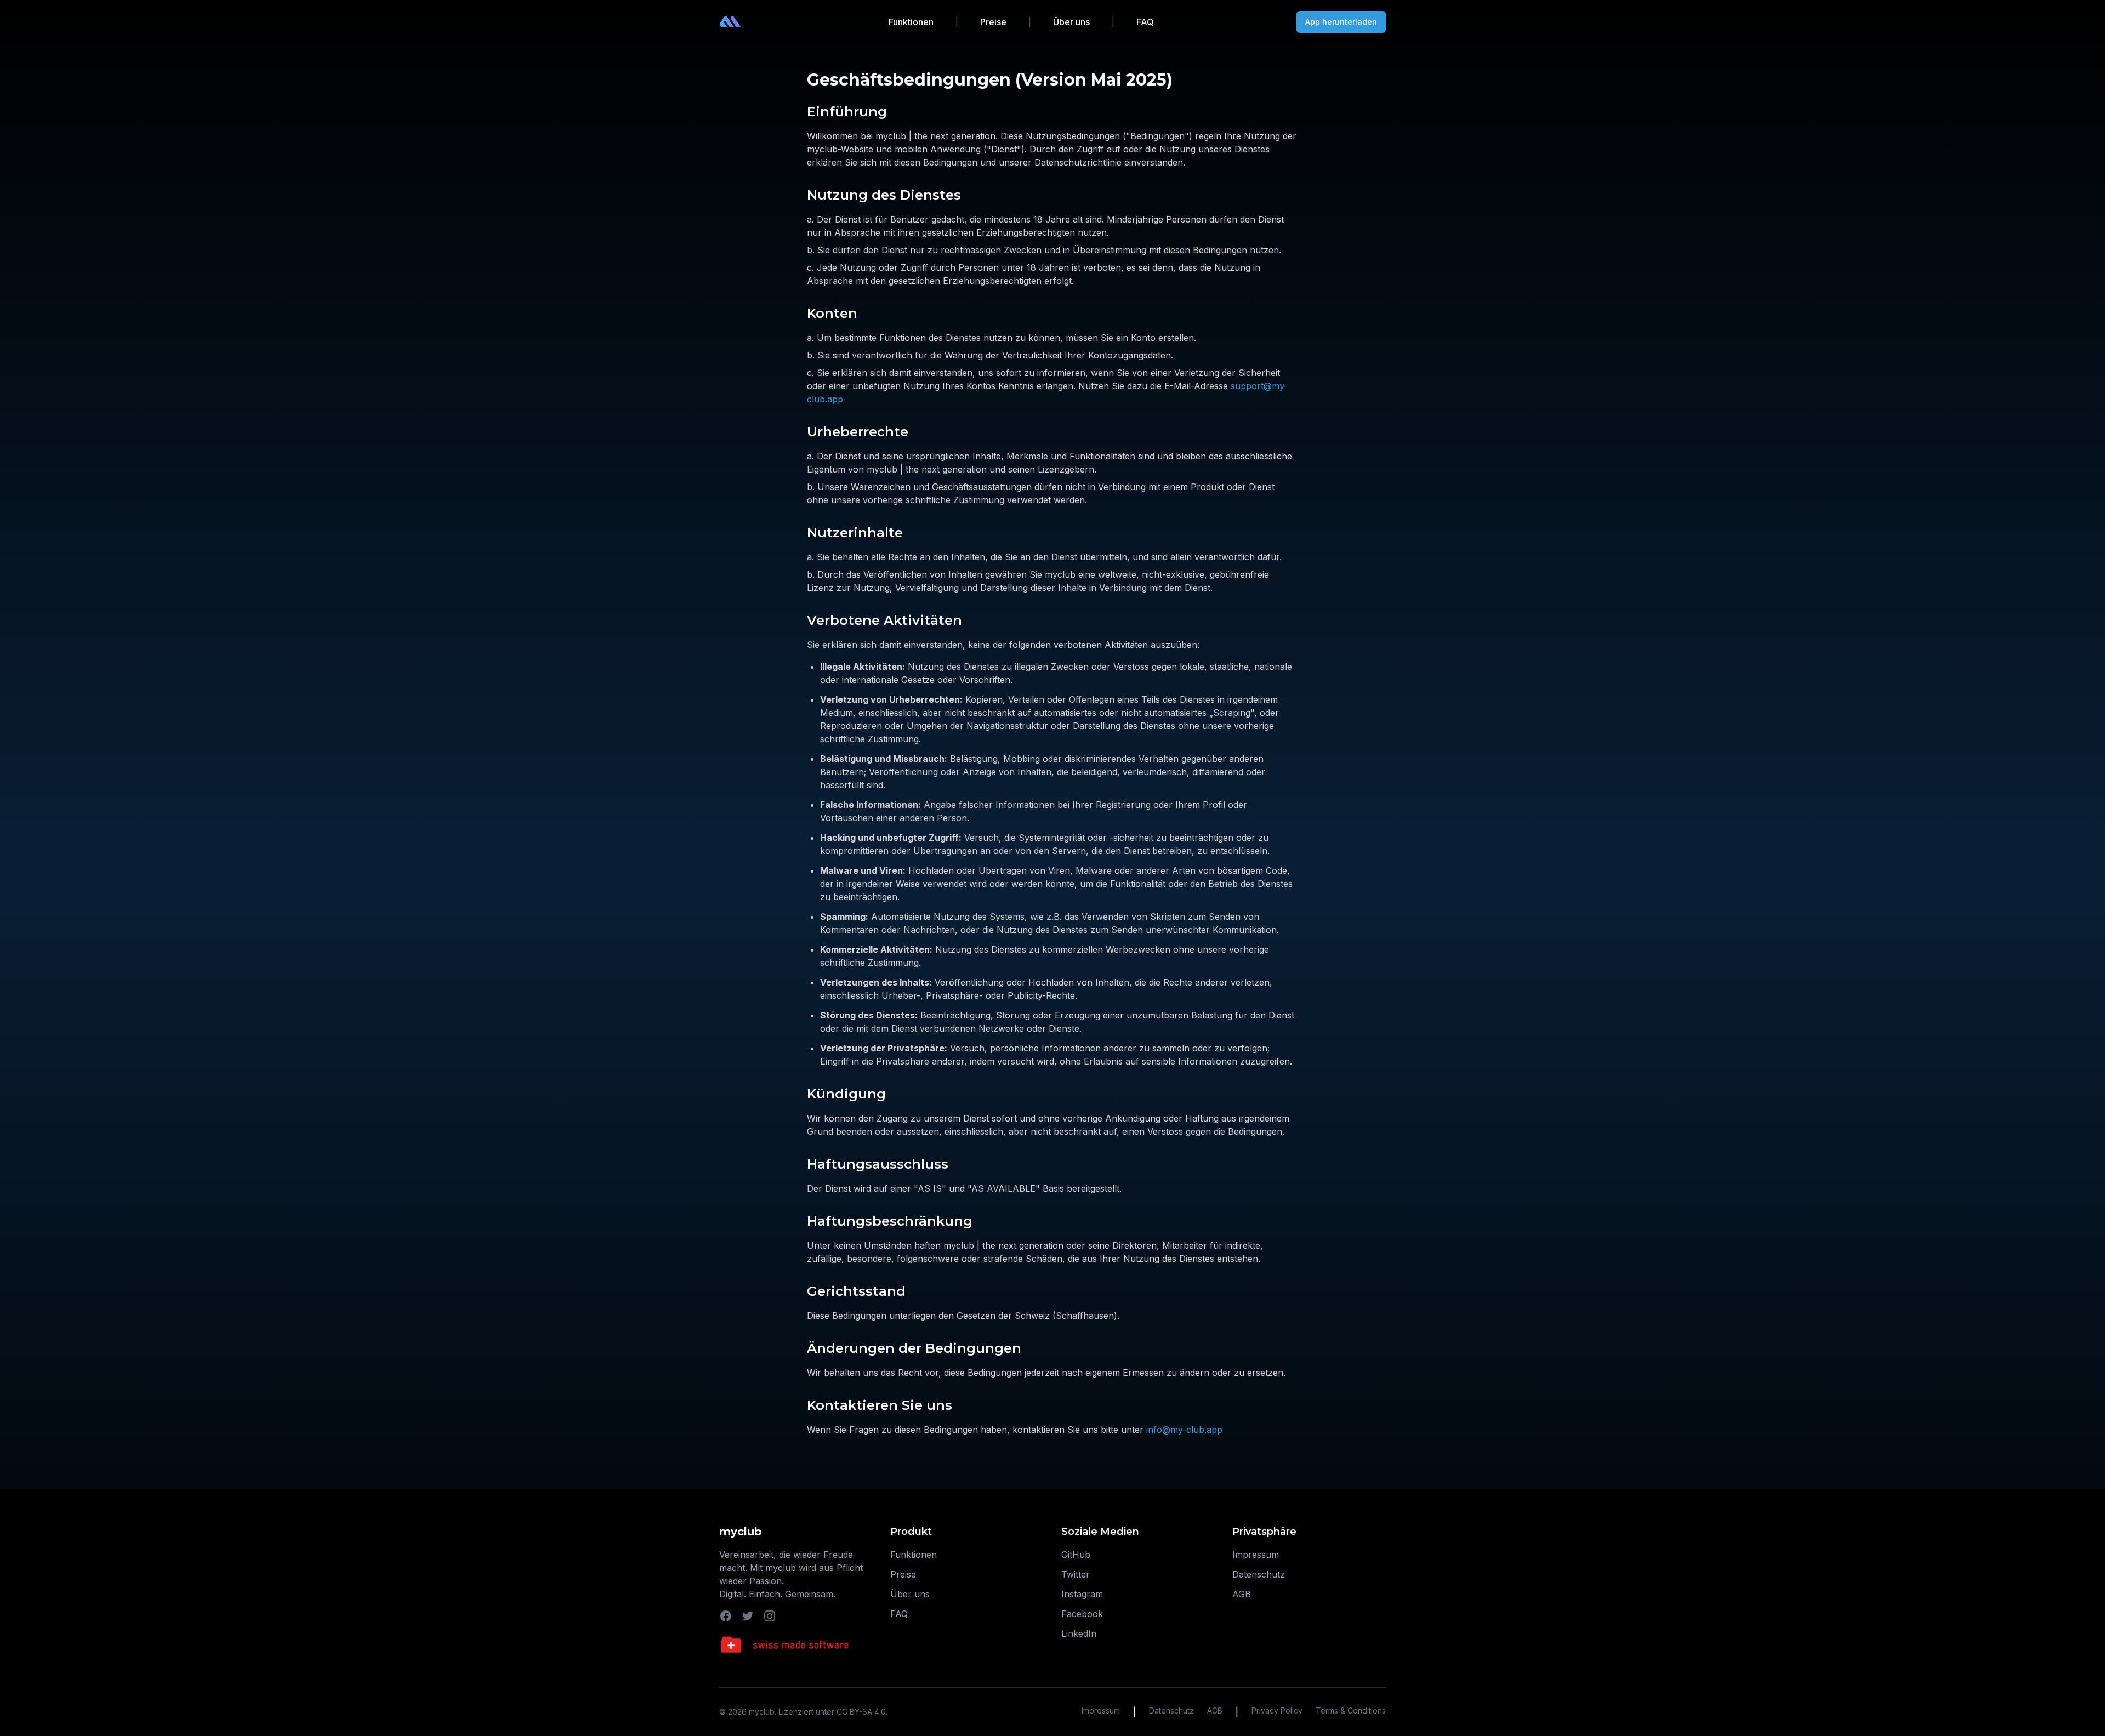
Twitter (1076, 1574)
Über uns (1071, 22)
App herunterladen (1341, 22)
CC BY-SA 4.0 (861, 1712)
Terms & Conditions (1351, 1711)
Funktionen (911, 22)
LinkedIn (1079, 1633)
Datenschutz (1259, 1574)
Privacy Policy (1277, 1711)
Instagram (1082, 1594)
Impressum (1256, 1555)
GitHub (1076, 1555)
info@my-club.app (1184, 1430)
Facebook (1082, 1614)
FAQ (1145, 22)
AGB (1242, 1594)
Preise (993, 22)
